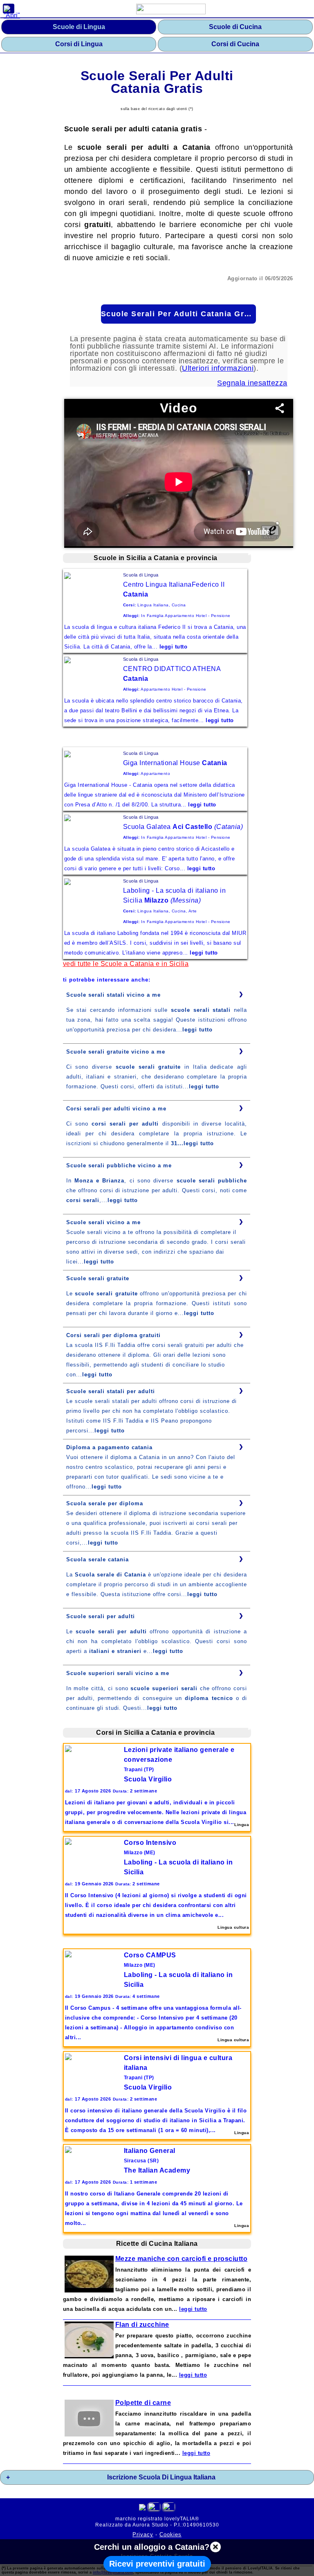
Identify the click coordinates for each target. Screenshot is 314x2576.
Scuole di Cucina (235, 27)
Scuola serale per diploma (105, 1503)
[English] (169, 2508)
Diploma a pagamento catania (109, 1447)
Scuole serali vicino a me (103, 1222)
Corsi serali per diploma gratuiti (113, 1335)
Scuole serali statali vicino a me (113, 995)
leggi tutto (197, 1030)
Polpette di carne (143, 2403)
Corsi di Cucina (235, 44)
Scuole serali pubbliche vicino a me (119, 1165)
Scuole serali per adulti (101, 1616)
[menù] (9, 9)
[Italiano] (154, 2508)
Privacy (143, 2534)
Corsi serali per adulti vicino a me (116, 1109)
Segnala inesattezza (252, 383)
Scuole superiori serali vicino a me (118, 1673)
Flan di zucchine (142, 2325)
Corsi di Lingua (79, 44)
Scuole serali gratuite (98, 1278)
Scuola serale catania (98, 1559)
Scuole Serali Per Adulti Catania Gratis (178, 314)
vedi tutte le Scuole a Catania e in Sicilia (126, 964)
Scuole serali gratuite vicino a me (116, 1052)
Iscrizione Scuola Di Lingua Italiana (161, 2477)
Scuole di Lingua (79, 27)
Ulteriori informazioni (218, 368)
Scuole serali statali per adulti (111, 1391)
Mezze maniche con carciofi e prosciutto (182, 2259)
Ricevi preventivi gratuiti (157, 2564)
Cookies (170, 2534)
